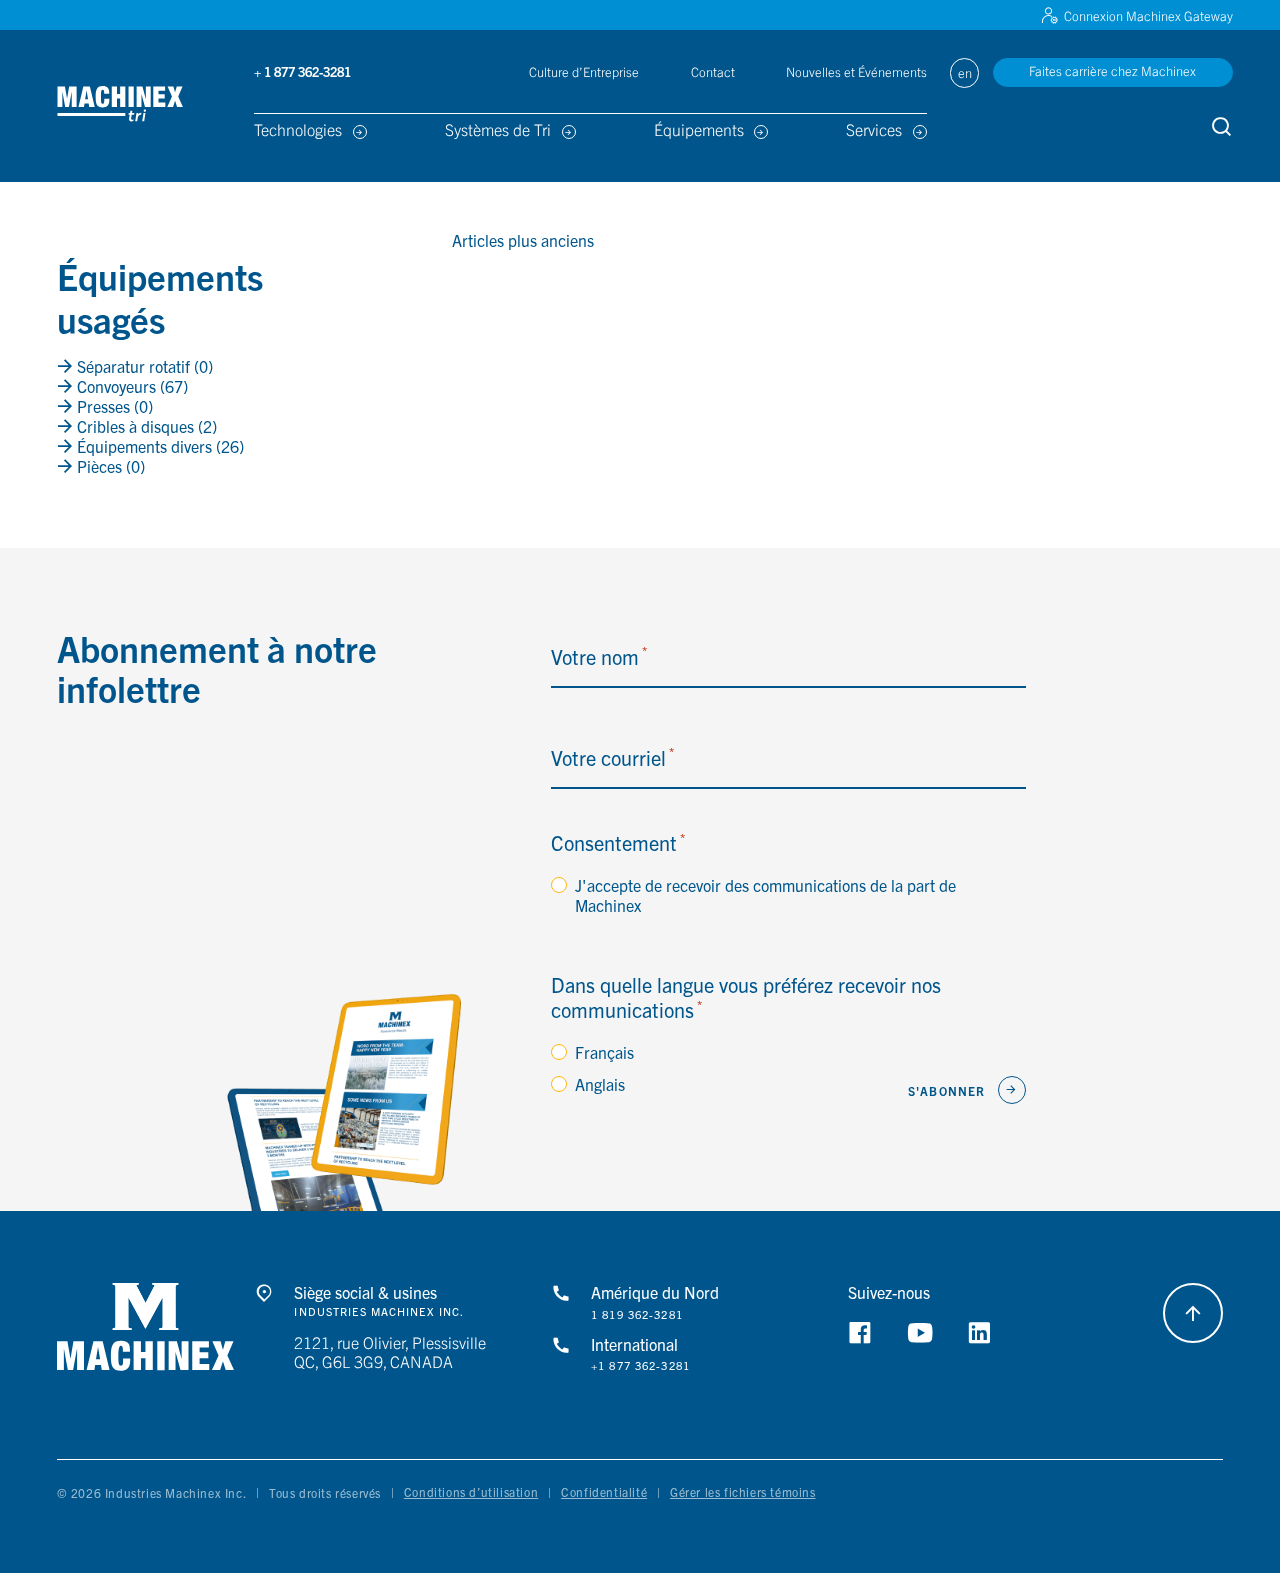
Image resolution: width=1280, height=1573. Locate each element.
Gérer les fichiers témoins (743, 1491)
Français (604, 1052)
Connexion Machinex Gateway (1148, 15)
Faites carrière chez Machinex (1112, 70)
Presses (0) (113, 406)
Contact (713, 71)
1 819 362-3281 (637, 1314)
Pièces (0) (109, 466)
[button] (146, 105)
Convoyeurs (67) (130, 386)
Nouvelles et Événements (856, 71)
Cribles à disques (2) (145, 426)
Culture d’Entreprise (584, 71)
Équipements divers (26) (158, 446)
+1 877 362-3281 (640, 1365)
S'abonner (947, 1090)
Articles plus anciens (523, 240)
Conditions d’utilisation (471, 1491)
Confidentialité (604, 1491)
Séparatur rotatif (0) (143, 366)
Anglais (600, 1084)
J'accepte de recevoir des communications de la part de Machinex (765, 895)
